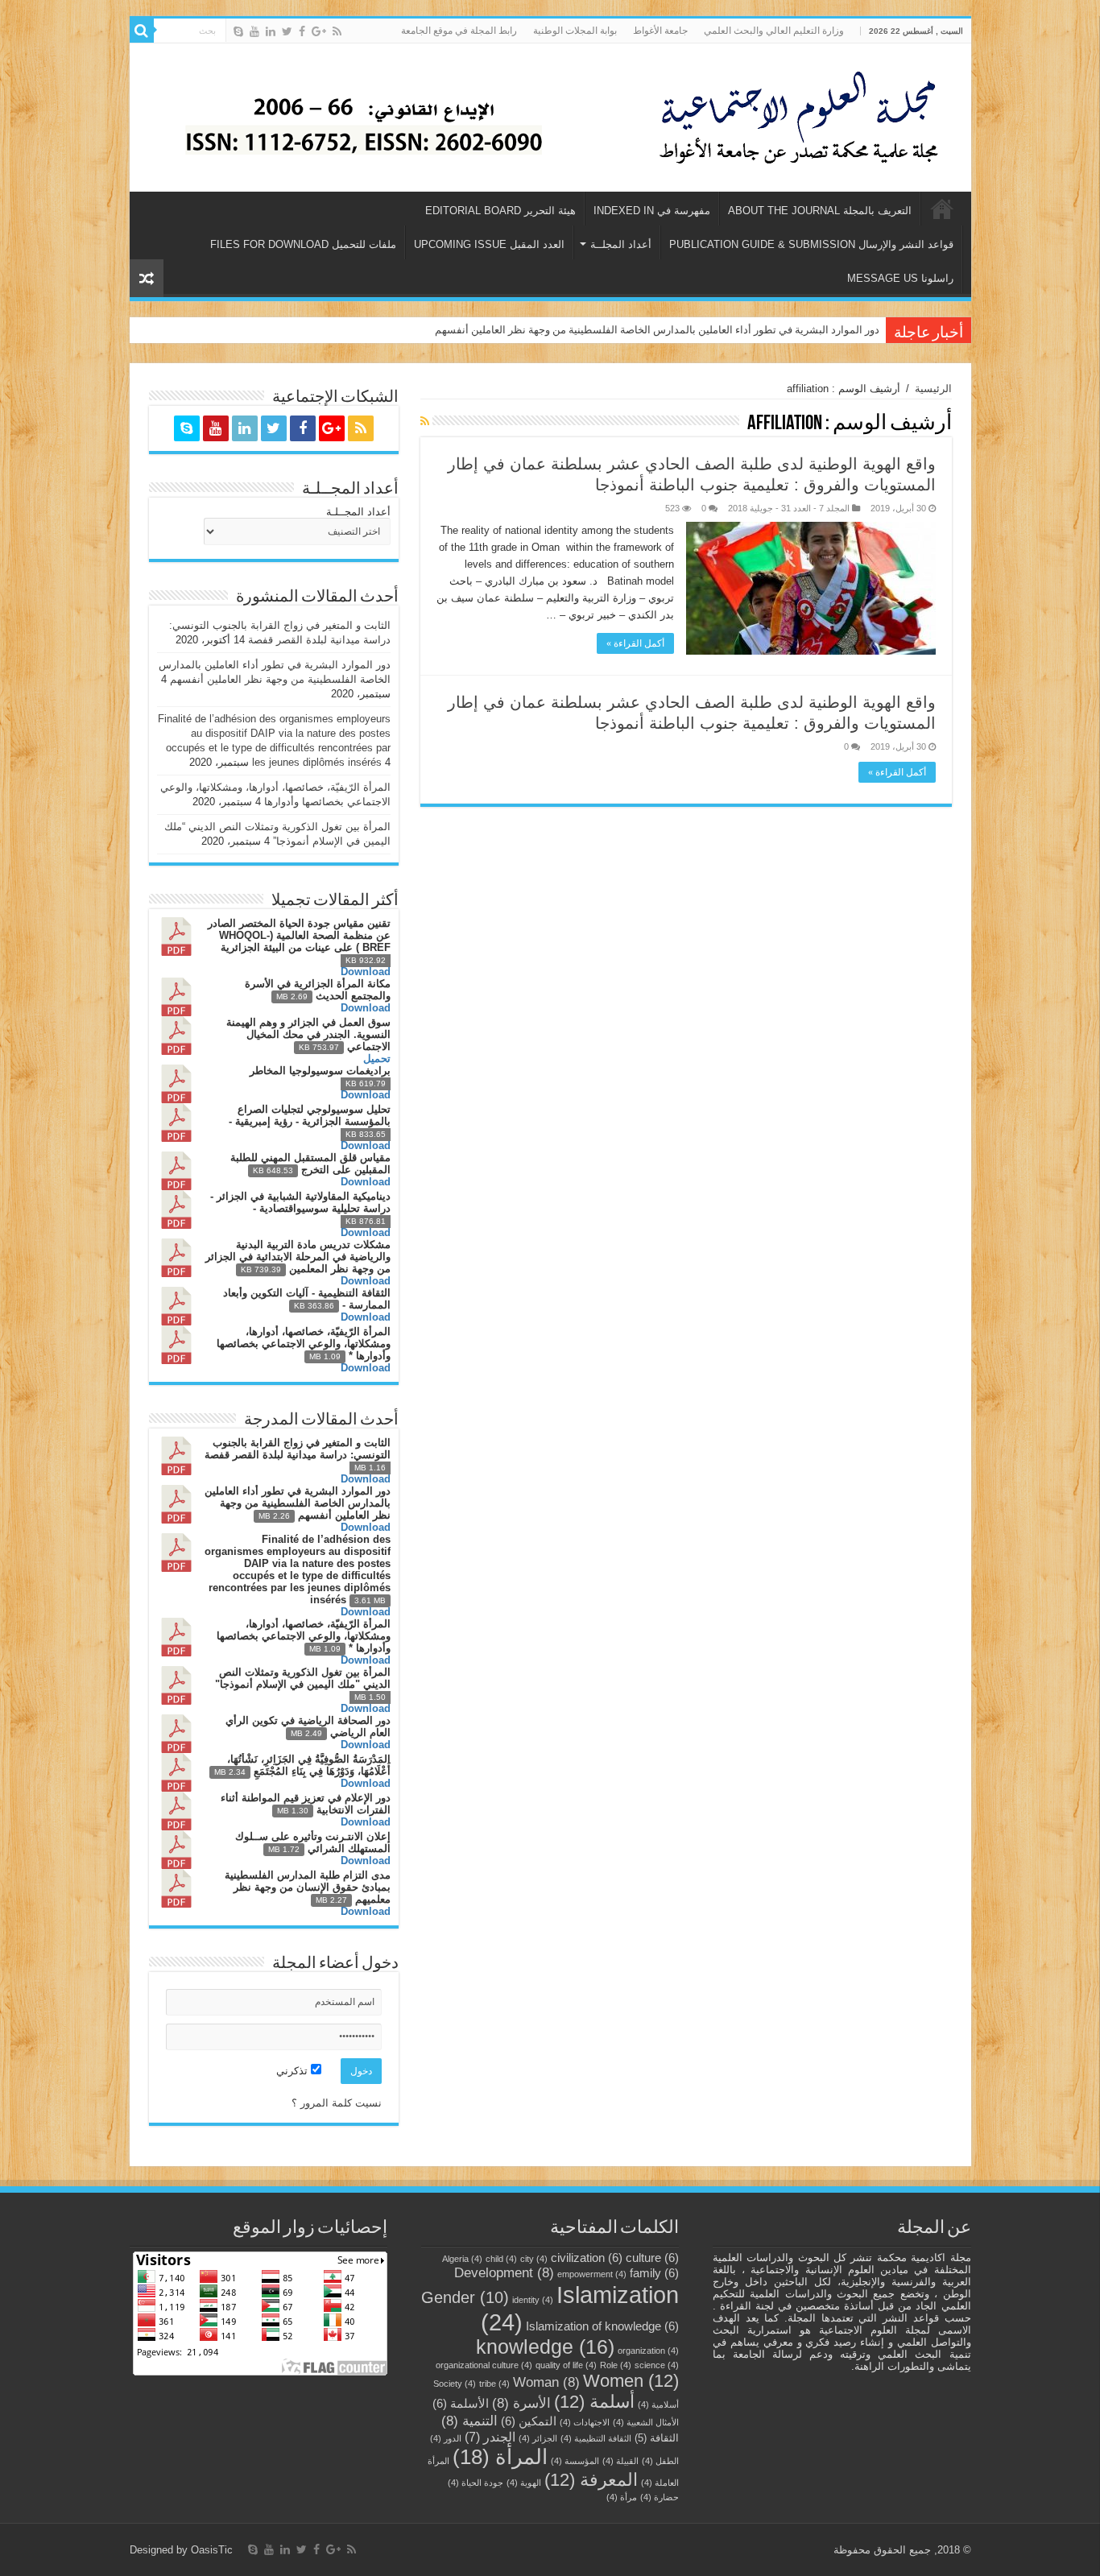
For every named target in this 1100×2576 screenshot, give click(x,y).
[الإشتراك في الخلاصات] (425, 421)
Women (631, 2381)
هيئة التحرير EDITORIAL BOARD (500, 211)
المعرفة (591, 2480)
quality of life (566, 2365)
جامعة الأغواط (660, 31)
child (501, 2259)
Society (455, 2384)
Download (366, 972)
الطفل (660, 2461)
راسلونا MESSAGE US (900, 278)
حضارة (660, 2497)
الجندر (490, 2437)
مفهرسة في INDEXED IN (652, 211)
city (534, 2259)
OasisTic (212, 2550)
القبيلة (620, 2461)
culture (652, 2258)
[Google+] (319, 31)
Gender (465, 2297)
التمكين (529, 2421)
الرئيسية (942, 209)
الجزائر (538, 2438)
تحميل (377, 1059)
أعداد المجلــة (621, 244)
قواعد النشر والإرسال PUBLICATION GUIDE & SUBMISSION (811, 244)
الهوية (524, 2483)
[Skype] (238, 31)
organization (648, 2351)
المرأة (500, 2457)
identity (533, 2300)
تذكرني (294, 2071)
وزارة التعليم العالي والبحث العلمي (774, 31)
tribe (494, 2384)
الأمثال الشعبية (646, 2422)
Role (616, 2365)
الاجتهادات (585, 2422)
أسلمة (594, 2402)
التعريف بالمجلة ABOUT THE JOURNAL (820, 211)
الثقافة (657, 2438)
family (654, 2273)
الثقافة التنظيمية (596, 2438)
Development (504, 2272)
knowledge (545, 2347)
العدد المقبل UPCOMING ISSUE (489, 244)
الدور (446, 2438)
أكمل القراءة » (635, 643)
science (657, 2365)
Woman (546, 2382)
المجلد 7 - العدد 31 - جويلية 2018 (789, 508)
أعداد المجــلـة (358, 512)
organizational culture (484, 2365)
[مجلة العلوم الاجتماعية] (808, 114)
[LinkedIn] (271, 31)
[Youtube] (254, 31)
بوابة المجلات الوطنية (575, 31)
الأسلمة (461, 2404)
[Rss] (337, 31)
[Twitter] (287, 31)
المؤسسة (575, 2461)
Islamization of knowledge (602, 2326)
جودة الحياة (476, 2483)
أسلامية (658, 2404)
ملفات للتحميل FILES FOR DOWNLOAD (303, 244)
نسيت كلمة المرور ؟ (337, 2103)
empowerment (592, 2274)
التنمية (469, 2421)
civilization (587, 2258)
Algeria (462, 2259)
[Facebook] (302, 31)
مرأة (622, 2497)
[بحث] (142, 31)
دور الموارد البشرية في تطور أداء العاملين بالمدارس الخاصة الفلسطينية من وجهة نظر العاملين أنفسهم (657, 330)
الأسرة (521, 2403)
